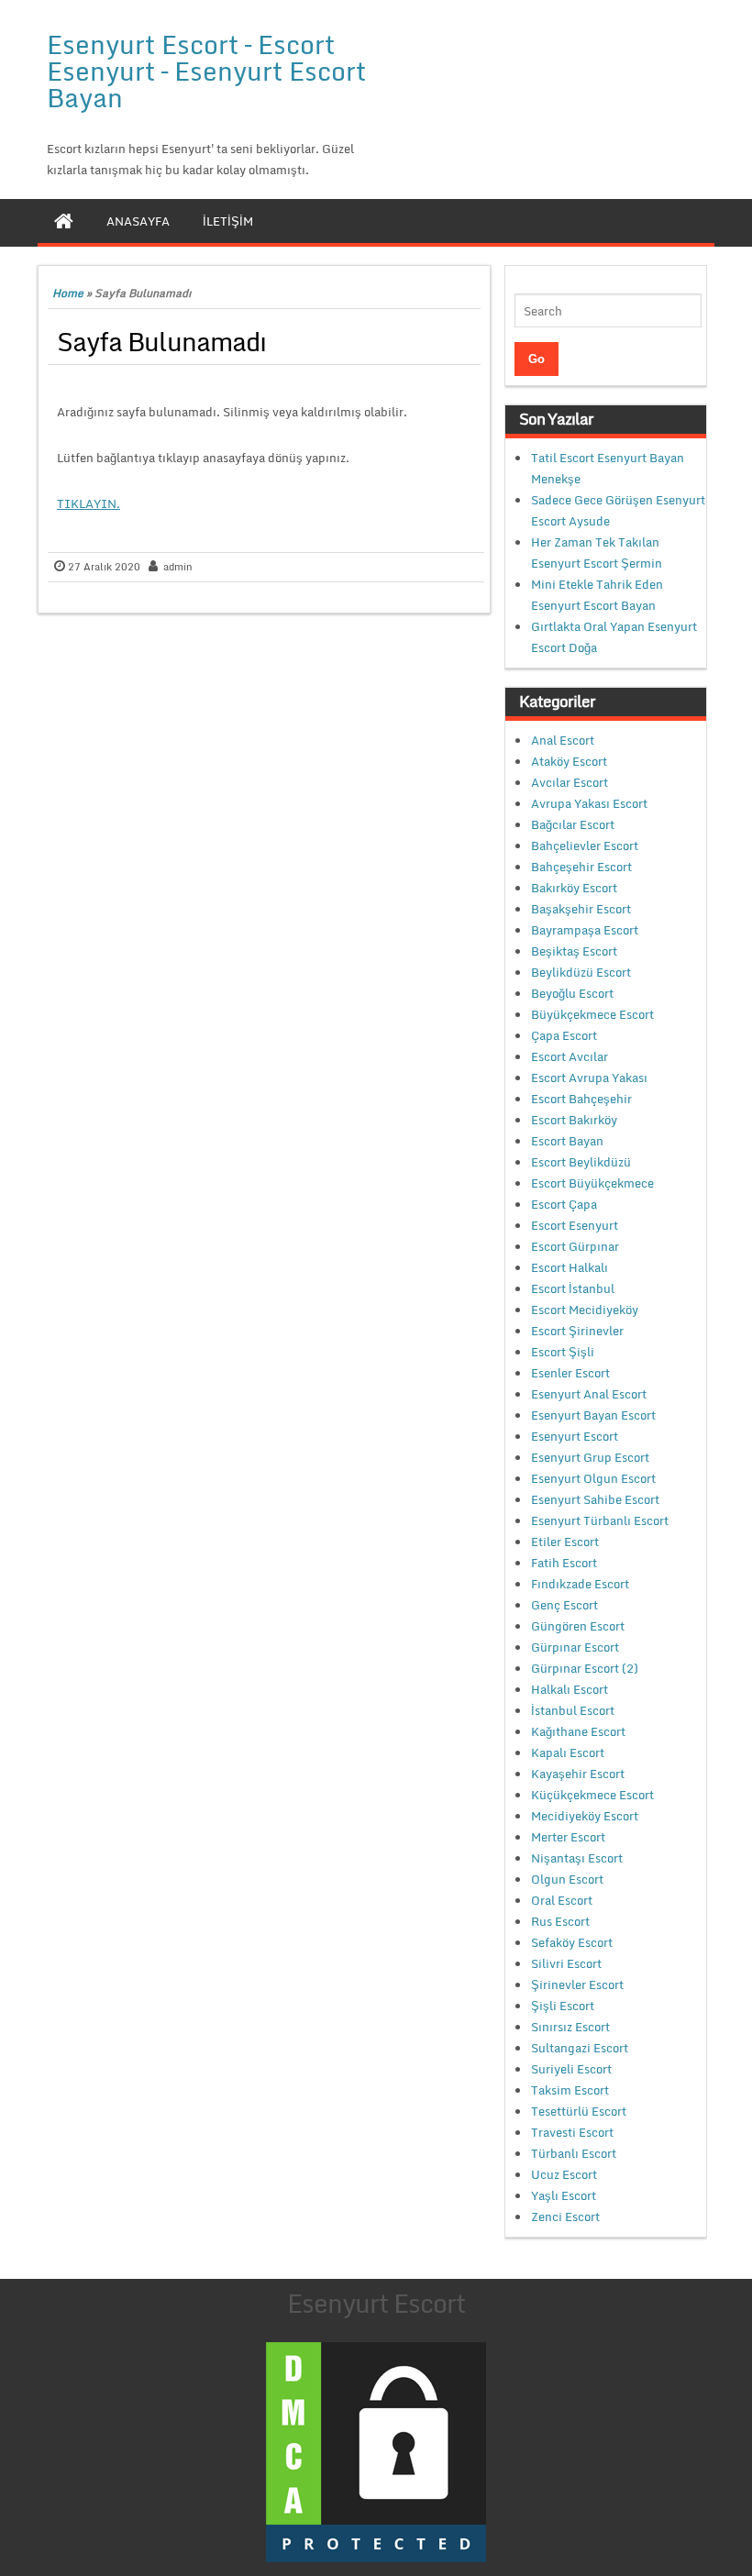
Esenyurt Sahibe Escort (595, 1499)
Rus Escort (560, 1921)
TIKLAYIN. (88, 503)
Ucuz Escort (564, 2174)
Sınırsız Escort (570, 2027)
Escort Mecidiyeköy (585, 1310)
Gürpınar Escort (575, 1647)
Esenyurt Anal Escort (589, 1394)
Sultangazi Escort (580, 2048)
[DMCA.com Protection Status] (376, 2450)
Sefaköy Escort (572, 1942)
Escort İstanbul (573, 1288)
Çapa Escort (564, 1035)
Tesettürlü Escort (579, 2111)
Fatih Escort (564, 1563)
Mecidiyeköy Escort (585, 1816)
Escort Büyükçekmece (592, 1183)
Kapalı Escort (568, 1752)
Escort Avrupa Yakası (589, 1078)
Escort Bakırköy (574, 1120)
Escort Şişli (563, 1352)
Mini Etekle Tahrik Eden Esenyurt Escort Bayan (597, 595)
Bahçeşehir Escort (581, 867)
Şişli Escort (563, 2006)
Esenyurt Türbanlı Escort (600, 1520)
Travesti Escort (572, 2132)
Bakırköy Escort (574, 888)
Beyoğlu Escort (572, 993)
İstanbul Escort (573, 1710)
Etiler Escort (565, 1542)
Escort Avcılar (570, 1056)
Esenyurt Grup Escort (590, 1457)
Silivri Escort (566, 1963)
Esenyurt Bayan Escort (593, 1415)
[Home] (64, 221)
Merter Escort (568, 1837)
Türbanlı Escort (574, 2153)
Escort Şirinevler (577, 1331)
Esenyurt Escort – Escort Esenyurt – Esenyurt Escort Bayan (206, 71)
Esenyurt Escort (575, 1436)
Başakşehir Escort (581, 909)
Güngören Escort (578, 1626)
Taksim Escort (570, 2090)
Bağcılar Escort (573, 824)
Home (68, 293)
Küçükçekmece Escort (592, 1795)
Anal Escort (563, 740)
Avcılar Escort (570, 782)
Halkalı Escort (570, 1689)
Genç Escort (564, 1605)
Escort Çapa (564, 1204)
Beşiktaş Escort (574, 951)
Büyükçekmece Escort (592, 1014)
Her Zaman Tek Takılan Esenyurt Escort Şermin (597, 553)
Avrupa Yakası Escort (589, 803)
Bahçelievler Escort (585, 846)
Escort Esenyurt (575, 1225)
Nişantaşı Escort (577, 1858)
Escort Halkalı (570, 1267)
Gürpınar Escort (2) (585, 1668)
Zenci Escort (565, 2217)
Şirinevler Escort (577, 1985)
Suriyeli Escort (571, 2069)
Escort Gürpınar (575, 1246)
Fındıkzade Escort (580, 1584)
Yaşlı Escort (564, 2195)
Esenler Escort (570, 1373)
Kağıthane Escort (578, 1731)
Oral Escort (562, 1900)
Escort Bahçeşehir (581, 1099)
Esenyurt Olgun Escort (593, 1478)
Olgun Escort (567, 1879)
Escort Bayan (567, 1141)
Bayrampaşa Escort (585, 930)
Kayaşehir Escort (578, 1774)
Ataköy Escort (569, 761)
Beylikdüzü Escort (581, 972)
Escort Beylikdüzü (581, 1162)
